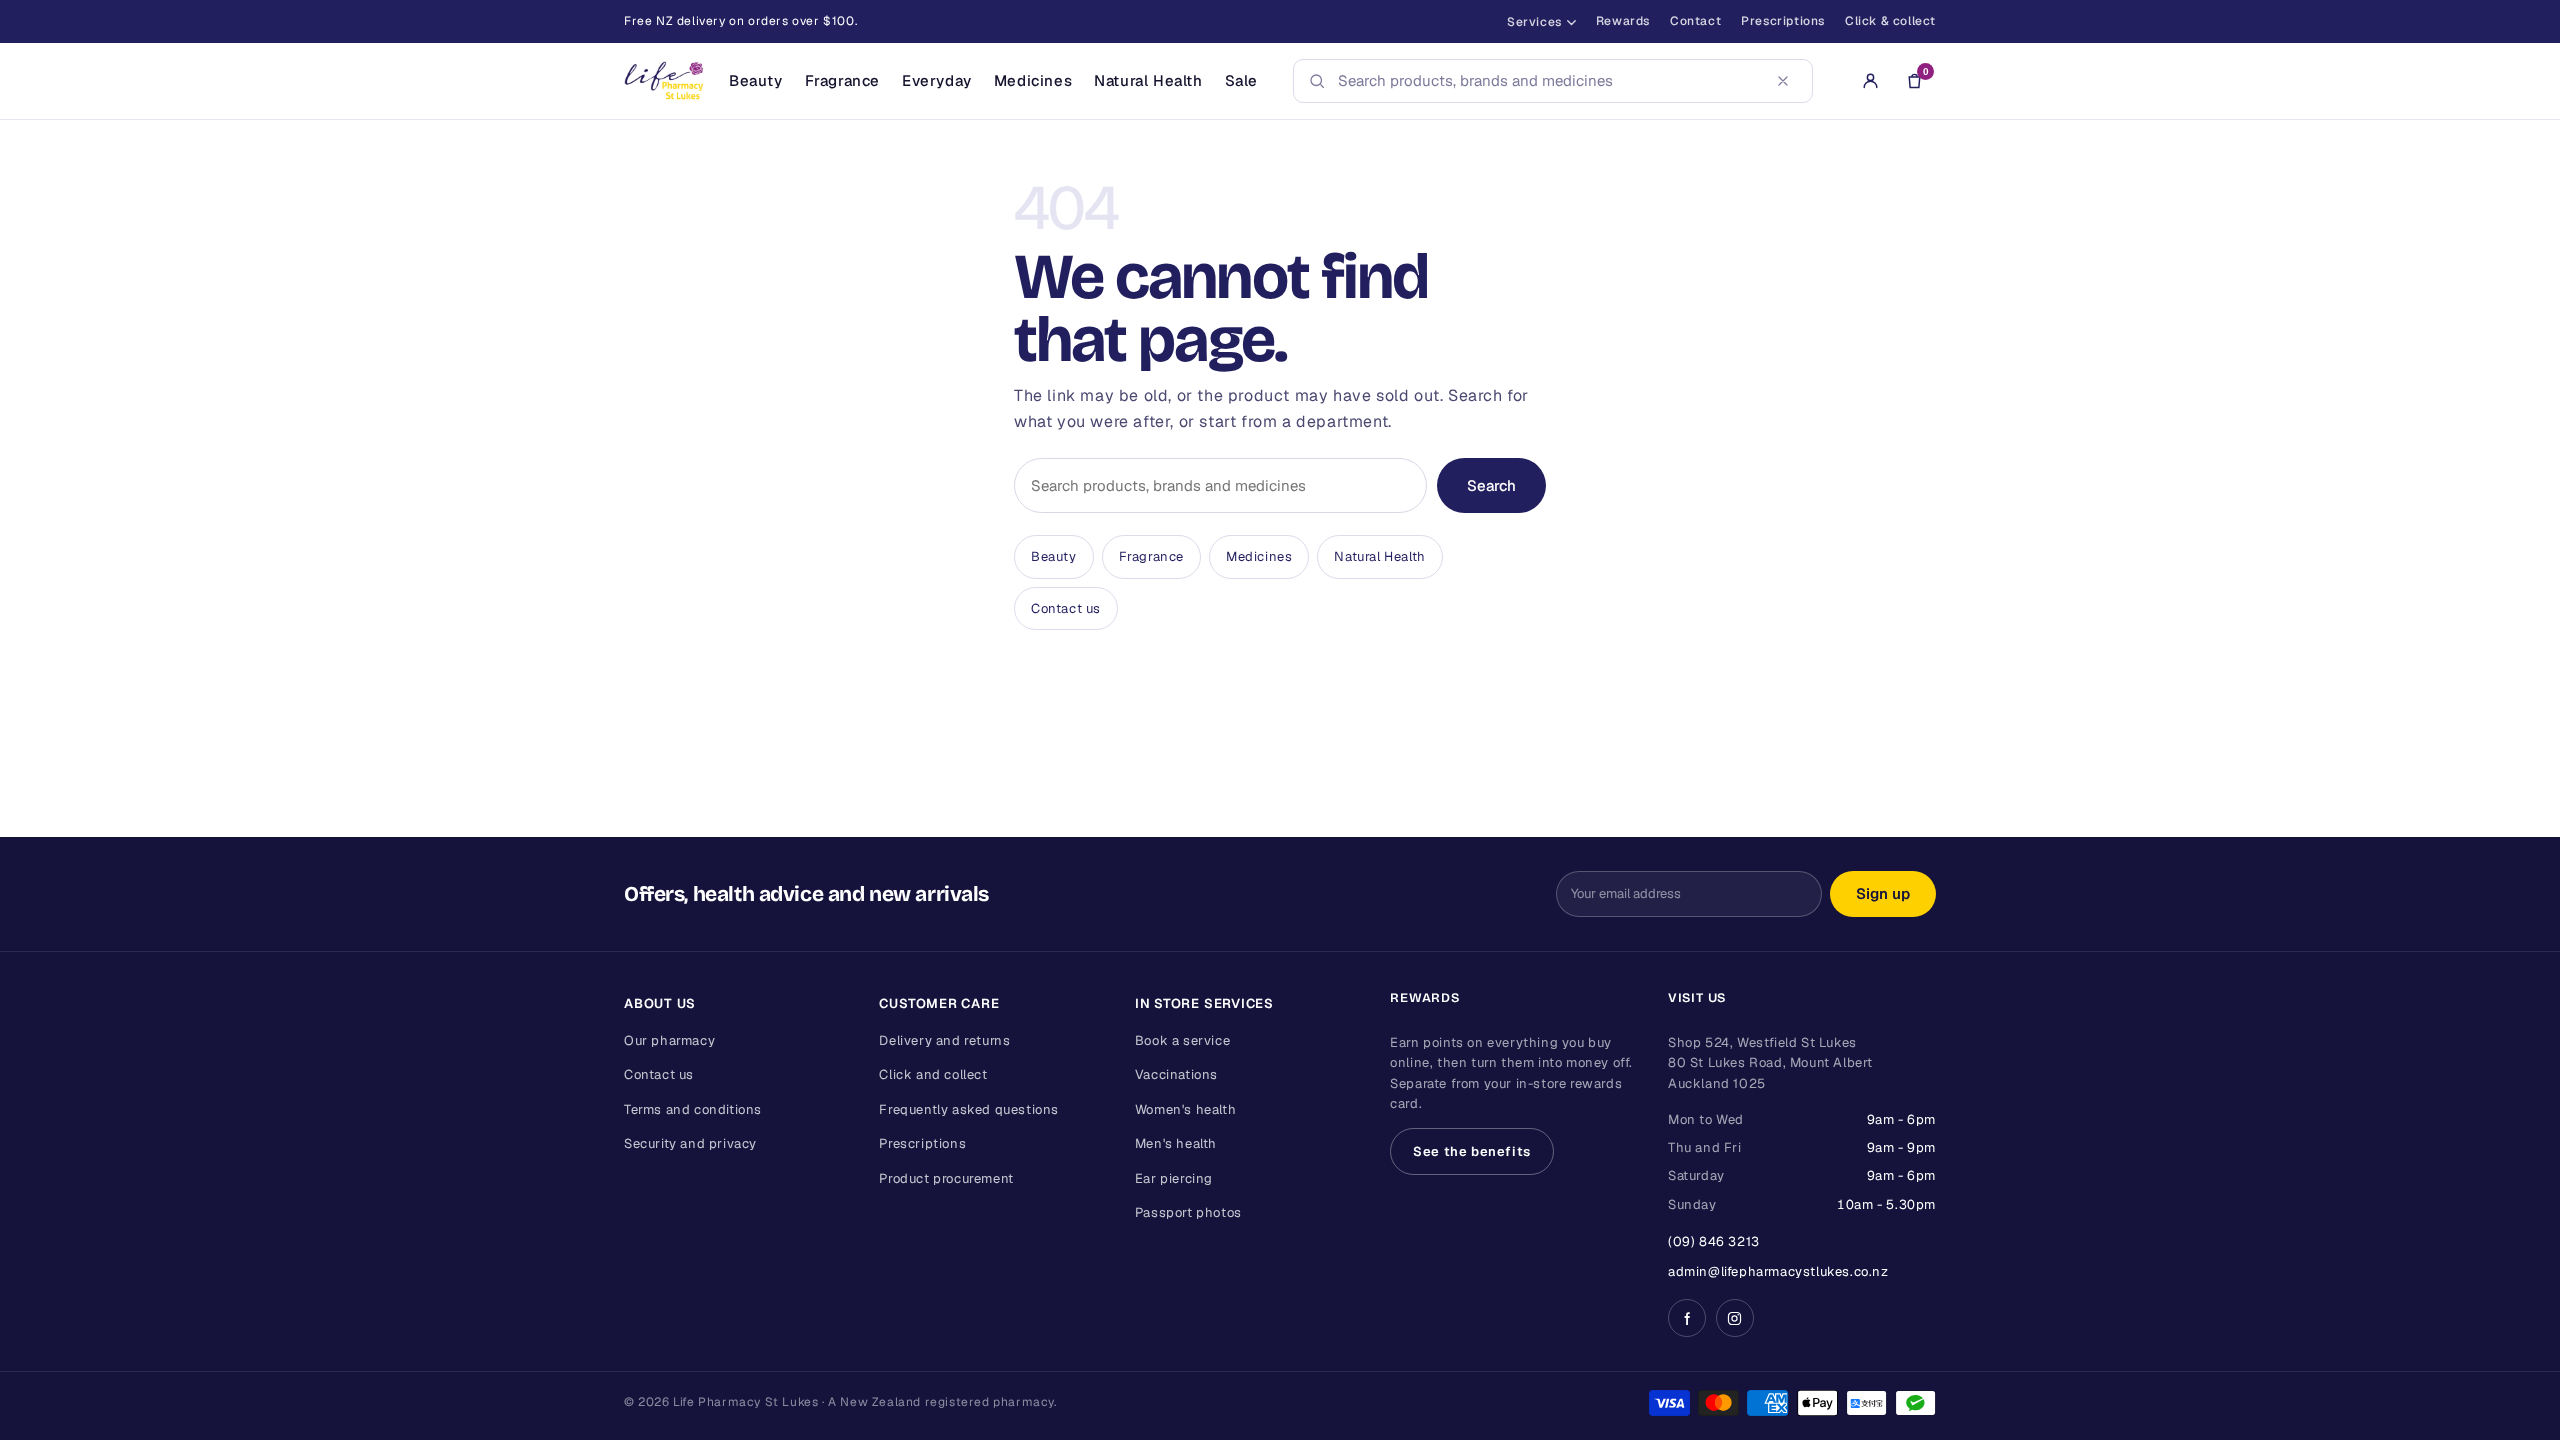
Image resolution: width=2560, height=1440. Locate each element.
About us (660, 1003)
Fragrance (842, 80)
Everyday (937, 80)
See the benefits (1472, 1151)
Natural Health (1148, 80)
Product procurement (946, 1178)
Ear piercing (1174, 1178)
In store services (1204, 1003)
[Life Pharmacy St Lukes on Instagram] (1735, 1318)
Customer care (939, 1003)
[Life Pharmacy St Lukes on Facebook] (1687, 1318)
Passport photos (1188, 1212)
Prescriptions (1783, 21)
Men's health (1176, 1143)
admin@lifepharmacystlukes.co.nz (1778, 1271)
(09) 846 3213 (1714, 1241)
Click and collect (933, 1074)
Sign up (1883, 893)
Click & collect (1890, 21)
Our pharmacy (669, 1040)
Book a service (1182, 1040)
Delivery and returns (944, 1040)
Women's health (1185, 1109)
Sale (1241, 80)
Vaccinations (1176, 1074)
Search (1491, 485)
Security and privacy (690, 1143)
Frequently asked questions (969, 1109)
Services (1534, 22)
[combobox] (1547, 81)
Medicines (1033, 80)
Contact (1695, 21)
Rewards (1623, 21)
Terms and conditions (693, 1109)
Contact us (1066, 608)
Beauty (756, 80)
